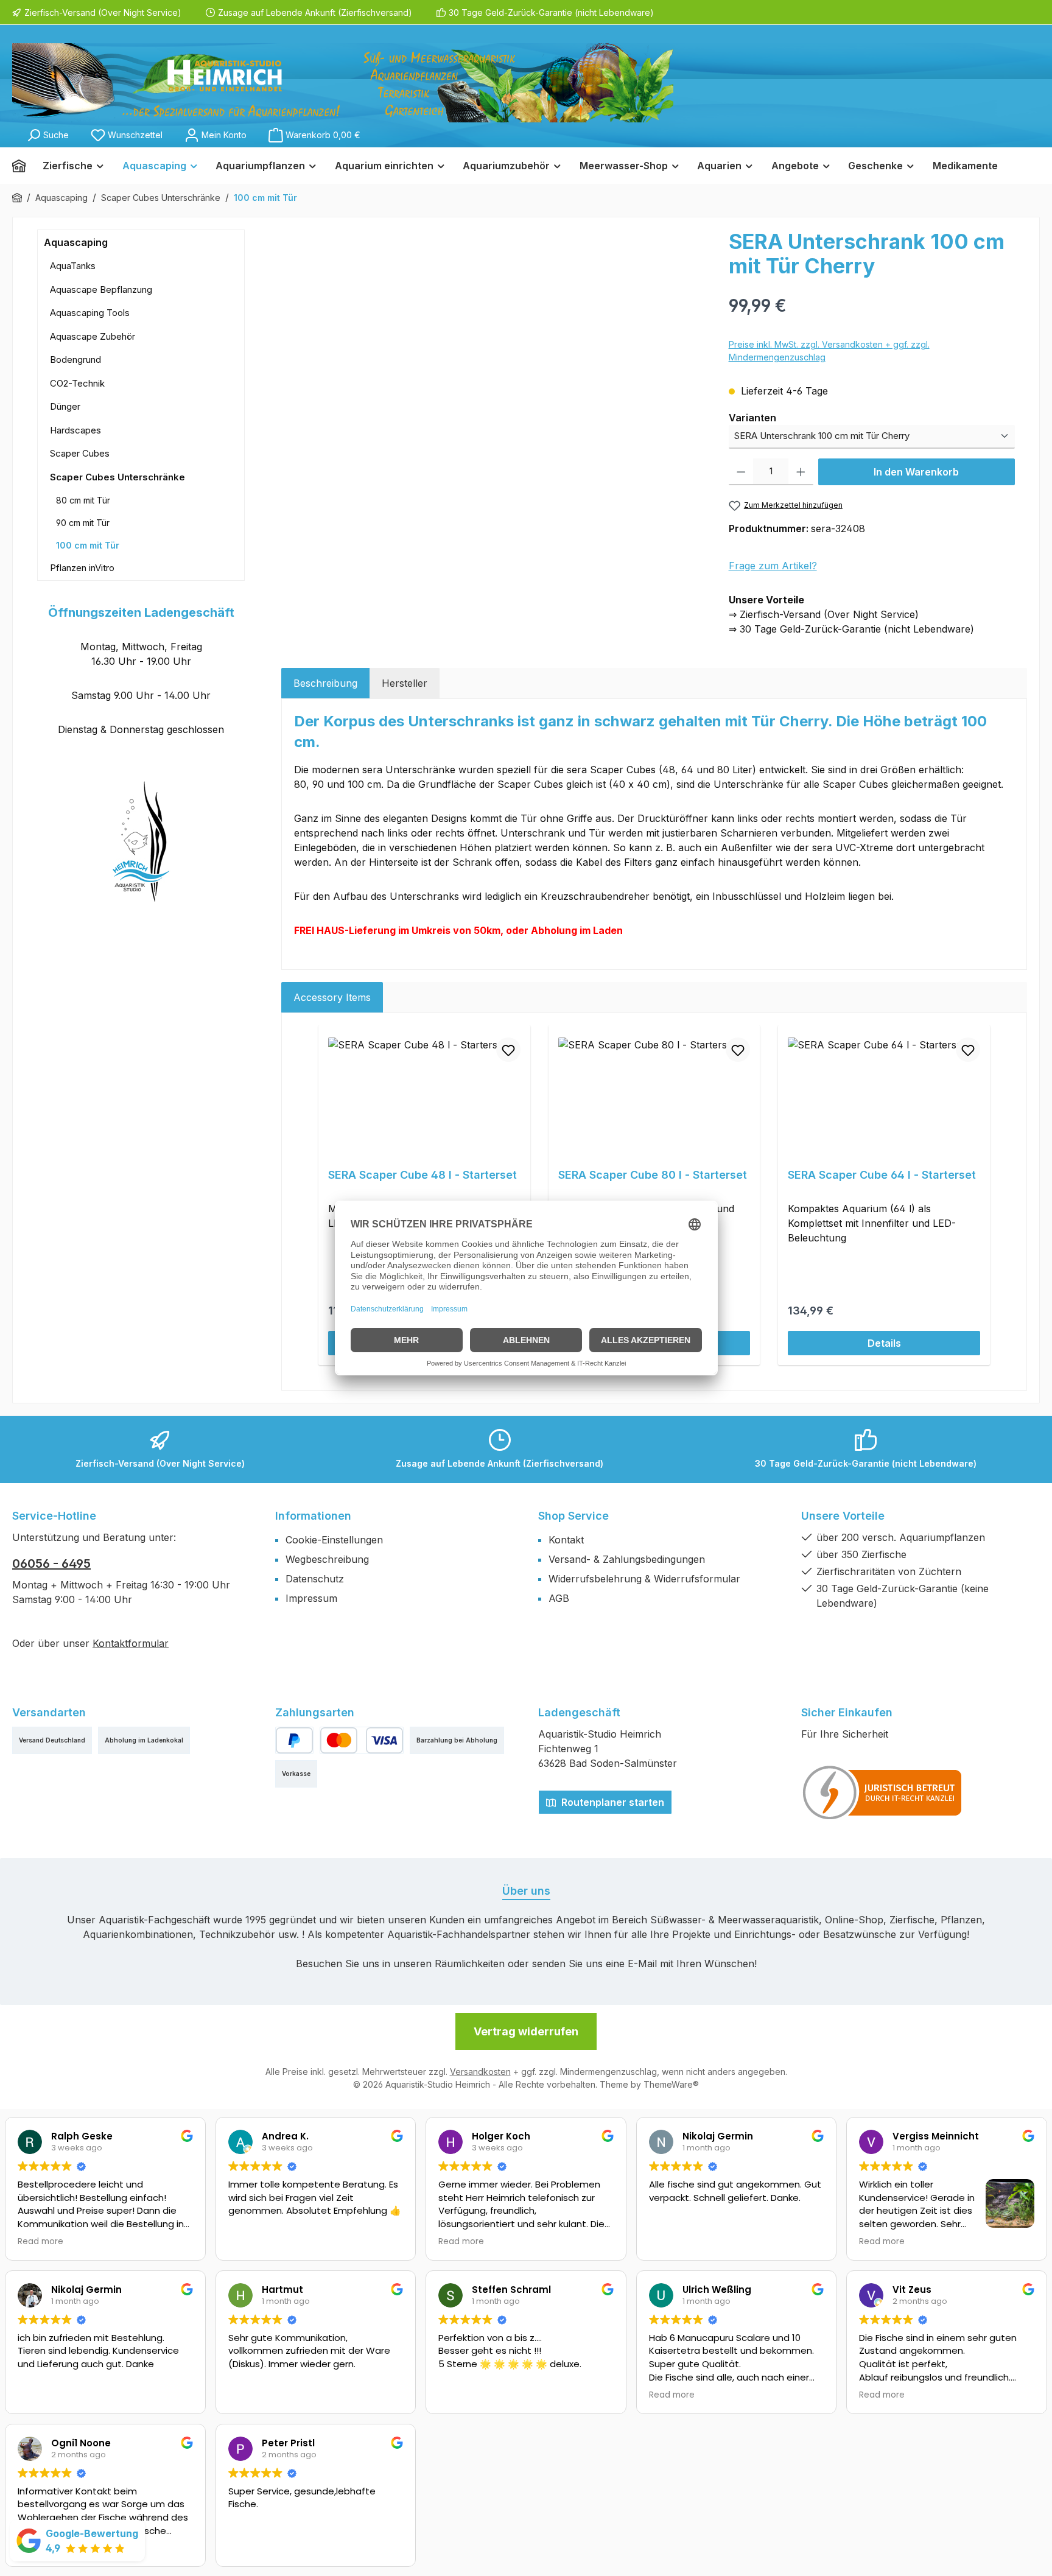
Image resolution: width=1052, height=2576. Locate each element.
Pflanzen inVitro (82, 568)
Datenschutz (315, 1579)
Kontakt (566, 1540)
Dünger (65, 406)
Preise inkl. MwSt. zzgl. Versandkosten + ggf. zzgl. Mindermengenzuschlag (829, 351)
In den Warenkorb (916, 472)
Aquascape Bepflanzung (101, 290)
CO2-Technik (77, 383)
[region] (499, 360)
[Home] (23, 166)
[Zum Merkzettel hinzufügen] (508, 1050)
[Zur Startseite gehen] (343, 83)
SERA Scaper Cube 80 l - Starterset (653, 1175)
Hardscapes (75, 430)
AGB (559, 1598)
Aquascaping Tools (90, 313)
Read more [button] (40, 2242)
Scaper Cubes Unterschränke (117, 477)
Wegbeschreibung (327, 1559)
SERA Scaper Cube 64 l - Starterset (882, 1175)
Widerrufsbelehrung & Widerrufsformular (644, 1579)
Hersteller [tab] (405, 683)
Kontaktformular (131, 1643)
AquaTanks (73, 266)
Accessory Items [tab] (332, 997)
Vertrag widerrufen (526, 2031)
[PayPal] (294, 1740)
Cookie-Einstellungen (334, 1540)
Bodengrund (75, 360)
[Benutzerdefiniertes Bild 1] (883, 1792)
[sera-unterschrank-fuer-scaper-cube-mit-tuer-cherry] (499, 360)
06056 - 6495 (51, 1563)
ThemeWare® (671, 2084)
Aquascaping (76, 242)
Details (884, 1343)
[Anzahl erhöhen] (801, 472)
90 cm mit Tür (83, 523)
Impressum (311, 1598)
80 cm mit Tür (83, 500)
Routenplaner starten (612, 1802)
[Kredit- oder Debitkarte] (362, 1740)
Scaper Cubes (80, 453)
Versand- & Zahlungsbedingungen (627, 1559)
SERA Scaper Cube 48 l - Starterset (423, 1175)
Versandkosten (480, 2072)
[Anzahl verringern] (741, 472)
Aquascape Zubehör (93, 336)
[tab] (325, 683)
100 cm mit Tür (88, 545)
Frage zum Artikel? (773, 566)
